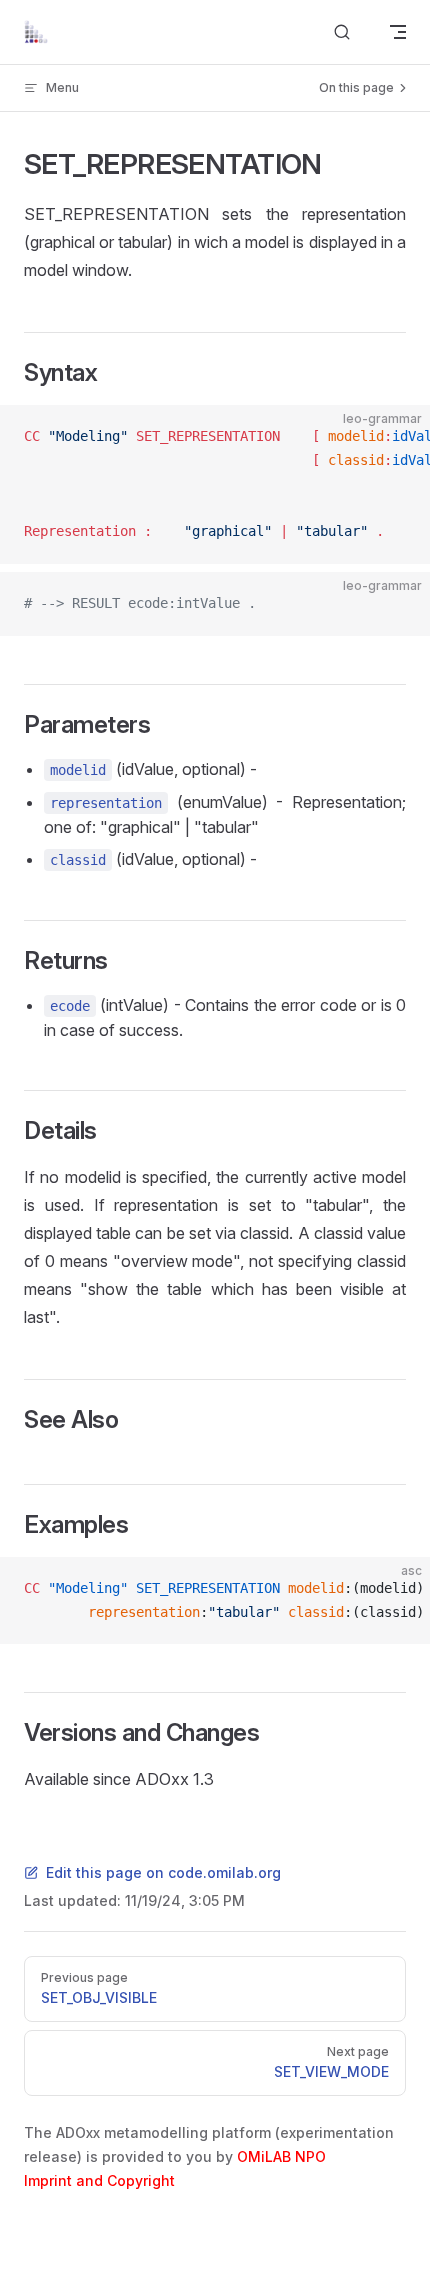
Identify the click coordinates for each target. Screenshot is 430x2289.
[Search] (342, 32)
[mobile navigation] (398, 32)
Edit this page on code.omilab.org (163, 1872)
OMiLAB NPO (281, 2156)
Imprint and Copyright (99, 2180)
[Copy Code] (398, 437)
